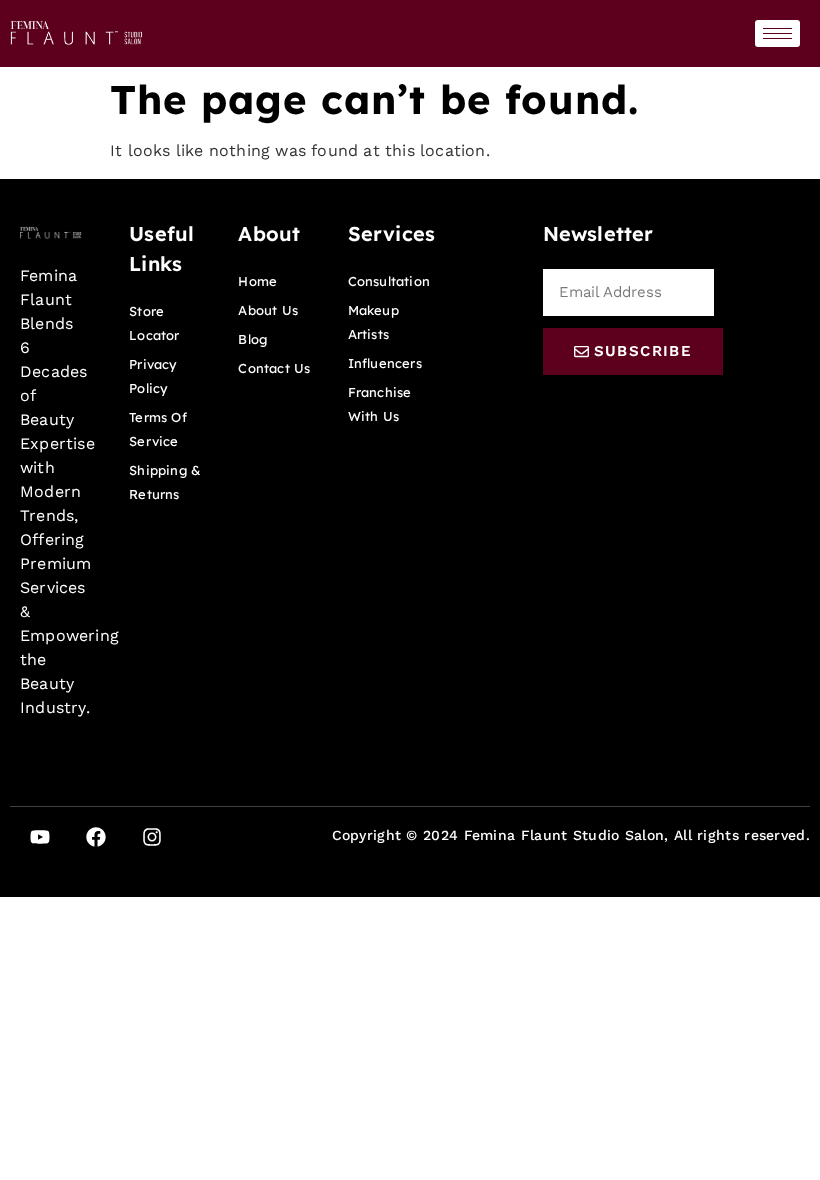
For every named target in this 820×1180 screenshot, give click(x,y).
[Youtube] (40, 837)
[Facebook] (96, 837)
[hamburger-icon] (777, 33)
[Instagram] (152, 837)
